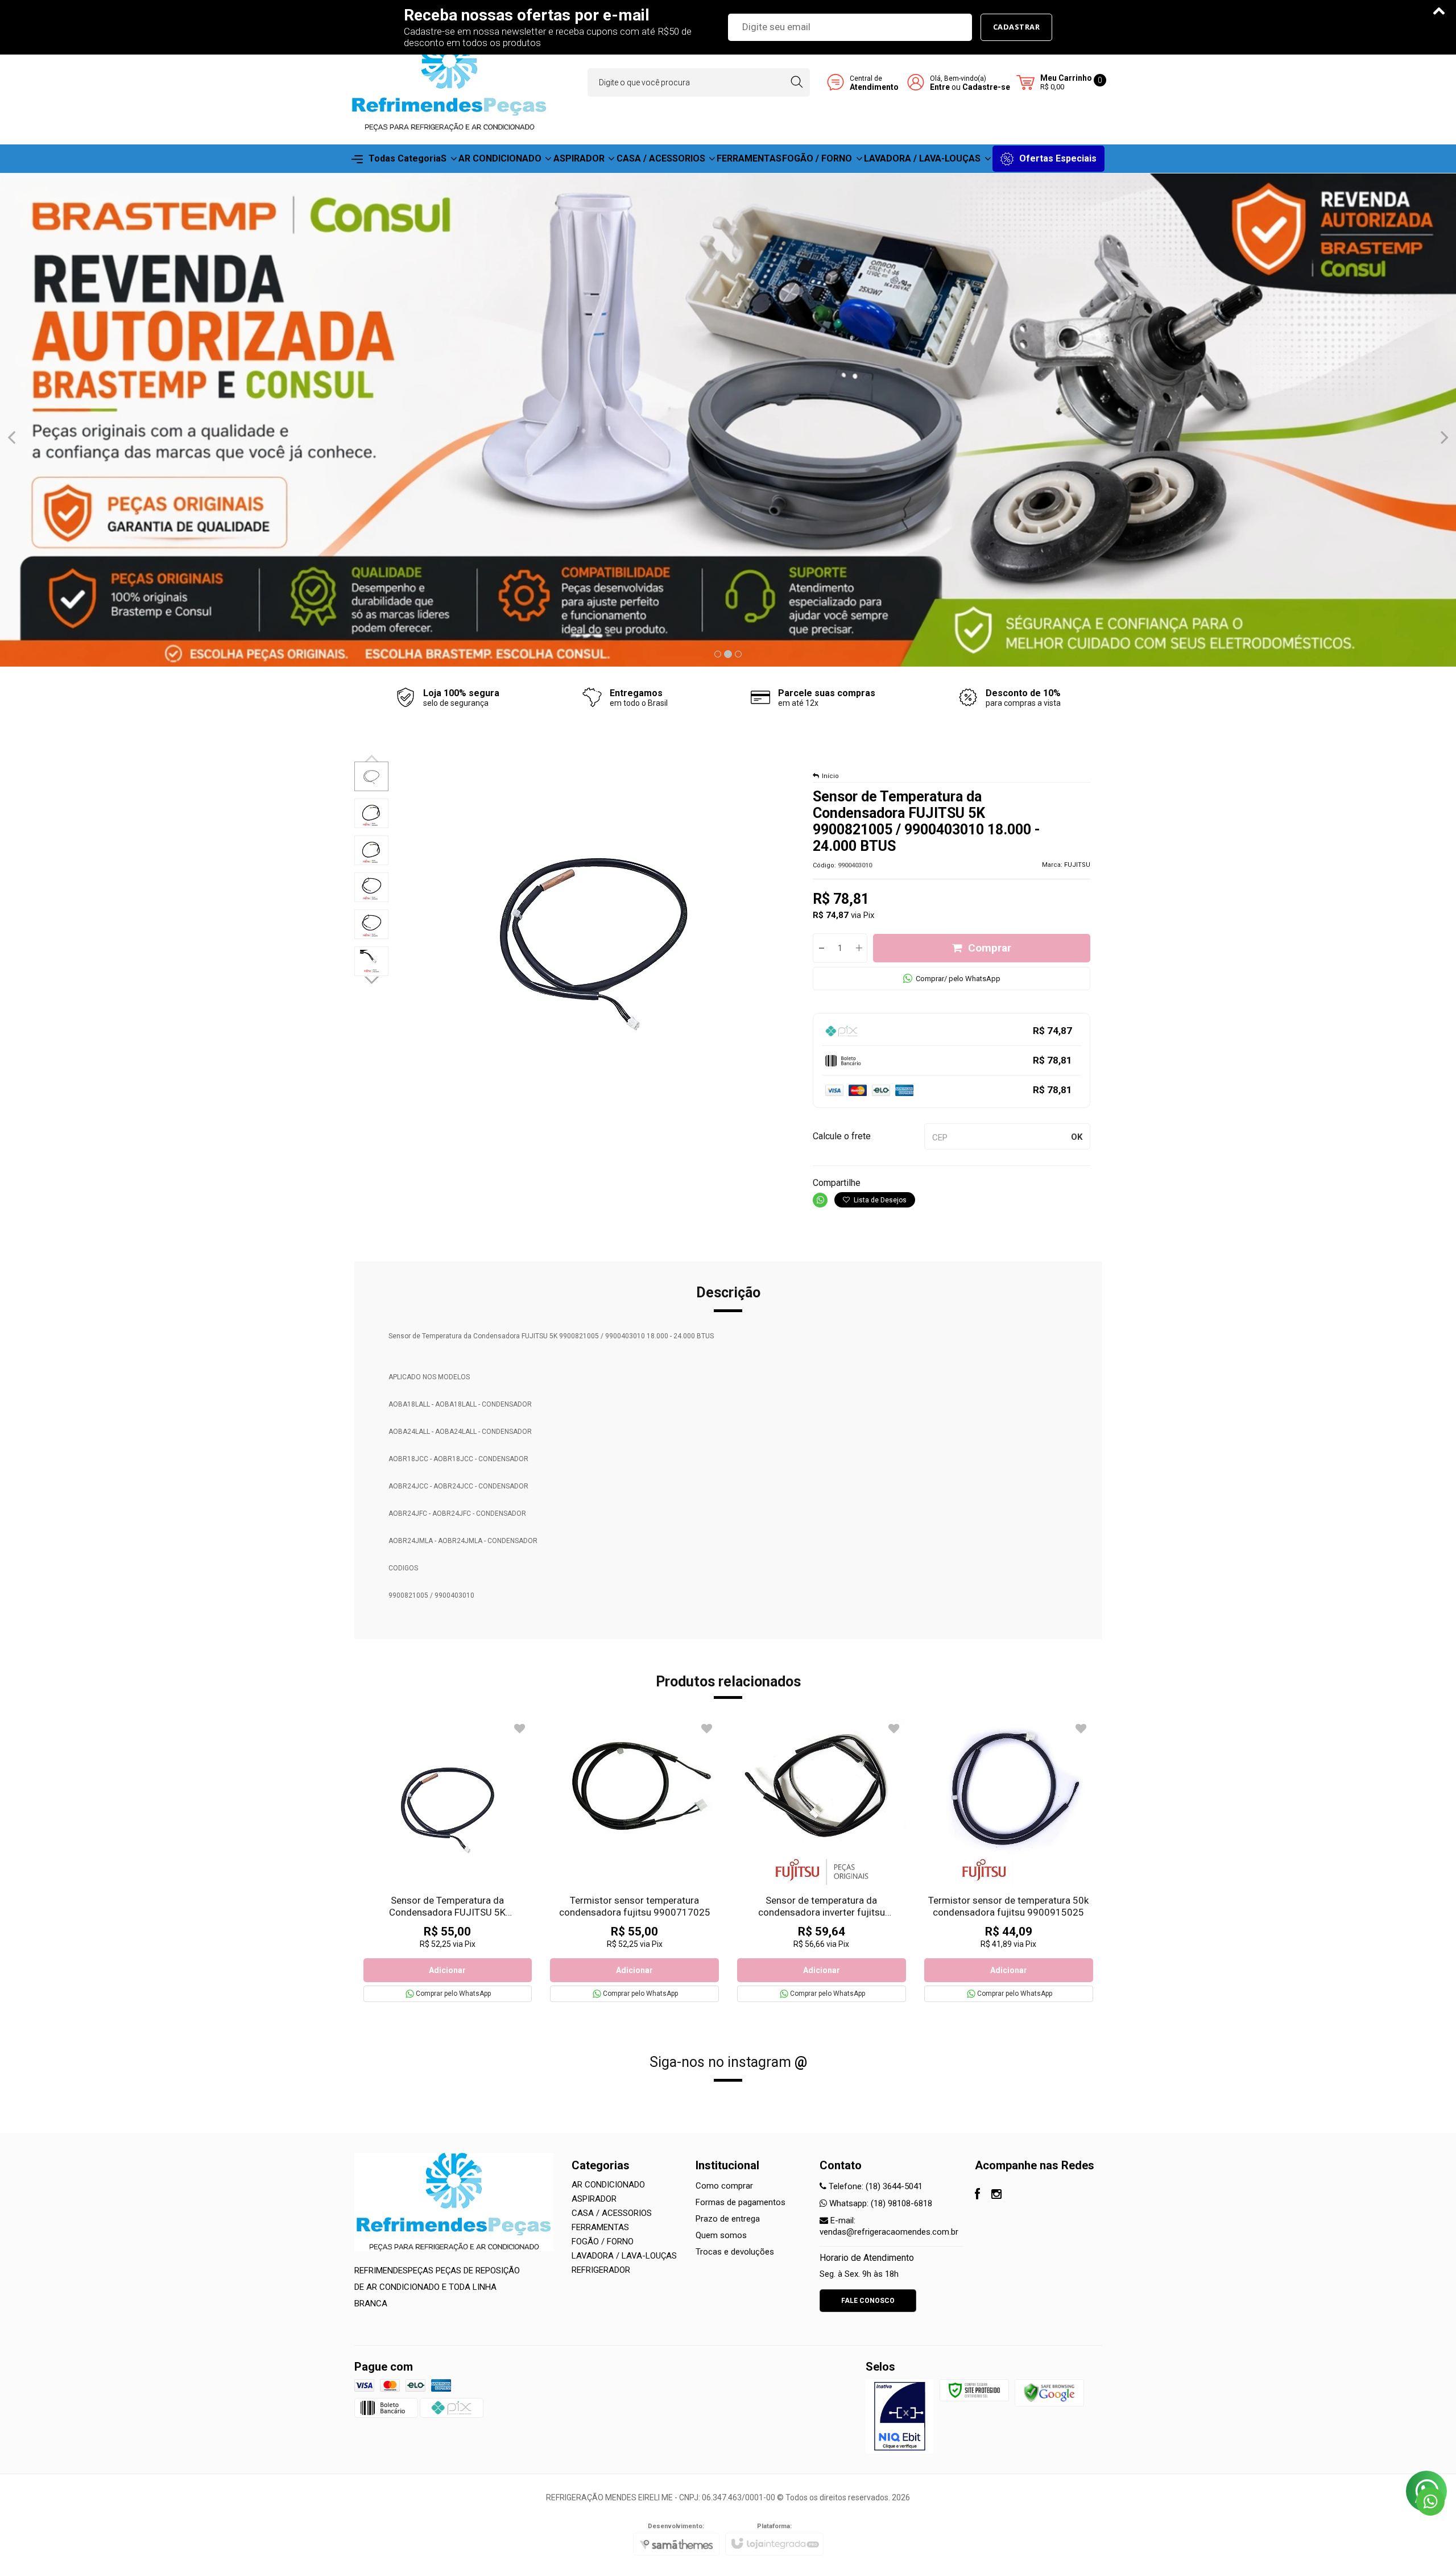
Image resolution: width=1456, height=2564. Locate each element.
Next (373, 979)
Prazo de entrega (728, 2219)
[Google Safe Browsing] (1049, 2392)
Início (830, 776)
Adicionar (447, 1970)
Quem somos (721, 2235)
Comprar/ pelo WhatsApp (958, 979)
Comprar (990, 948)
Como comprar (724, 2186)
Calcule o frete (842, 1136)
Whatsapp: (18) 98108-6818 (880, 2203)
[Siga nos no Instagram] (996, 2195)
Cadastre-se (986, 87)
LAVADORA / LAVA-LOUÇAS (624, 2256)
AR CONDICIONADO (608, 2185)
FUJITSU (1077, 865)
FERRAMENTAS (600, 2227)
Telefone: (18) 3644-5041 (874, 2186)
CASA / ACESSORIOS (612, 2213)
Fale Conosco (868, 2301)
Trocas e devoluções (735, 2252)
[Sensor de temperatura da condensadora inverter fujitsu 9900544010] (822, 1861)
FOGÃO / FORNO (603, 2242)
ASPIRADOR (594, 2199)
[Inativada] (900, 2416)
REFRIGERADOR (601, 2270)
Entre (940, 87)
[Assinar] (1017, 27)
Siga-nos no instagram (728, 2062)
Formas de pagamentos (741, 2202)
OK (1077, 1137)
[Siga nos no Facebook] (977, 2195)
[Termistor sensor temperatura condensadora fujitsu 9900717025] (634, 1861)
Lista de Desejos (879, 1200)
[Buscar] (797, 82)
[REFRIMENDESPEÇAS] (449, 82)
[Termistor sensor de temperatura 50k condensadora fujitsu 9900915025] (1009, 1861)
